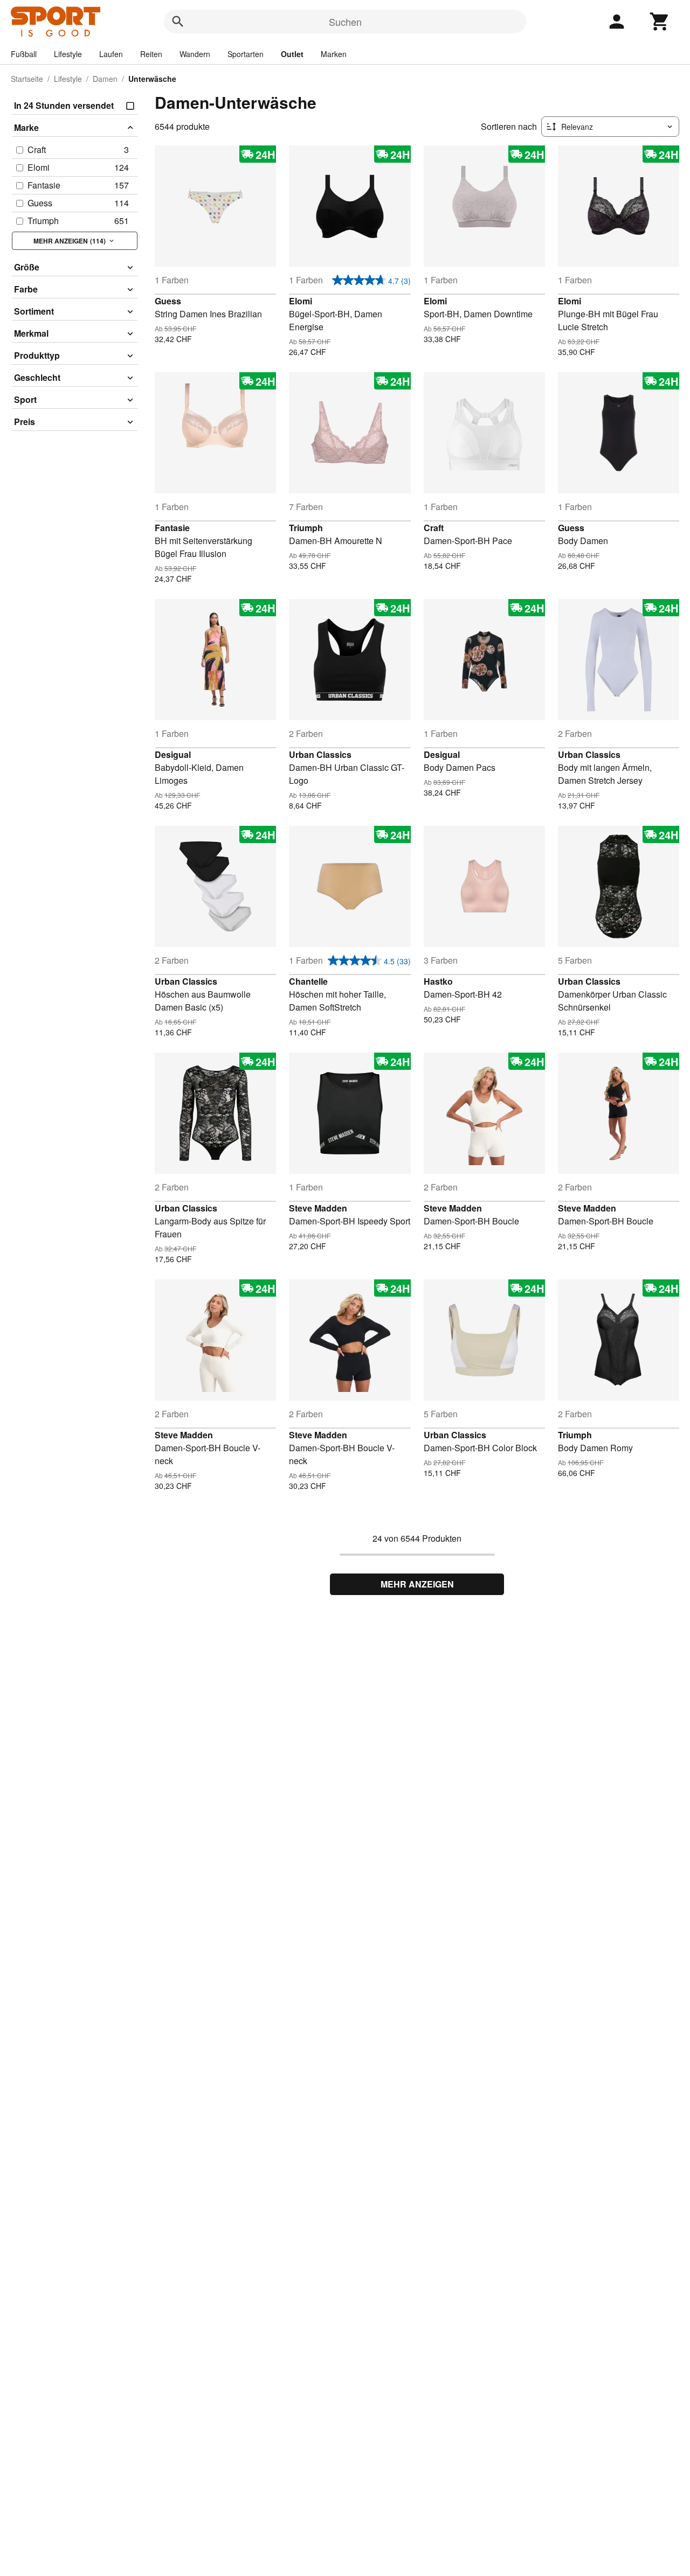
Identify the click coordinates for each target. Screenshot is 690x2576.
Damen (105, 79)
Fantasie (172, 528)
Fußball (24, 54)
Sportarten (246, 54)
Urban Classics (320, 754)
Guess (168, 301)
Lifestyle (68, 54)
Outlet (292, 54)
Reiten (151, 54)
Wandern (195, 54)
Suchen (345, 22)
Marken (334, 54)
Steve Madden (318, 1208)
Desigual (173, 754)
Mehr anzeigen (417, 1584)
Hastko (438, 981)
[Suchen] (178, 22)
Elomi (301, 301)
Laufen (111, 54)
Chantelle (308, 981)
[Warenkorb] (660, 22)
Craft (434, 528)
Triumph (306, 528)
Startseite (27, 79)
